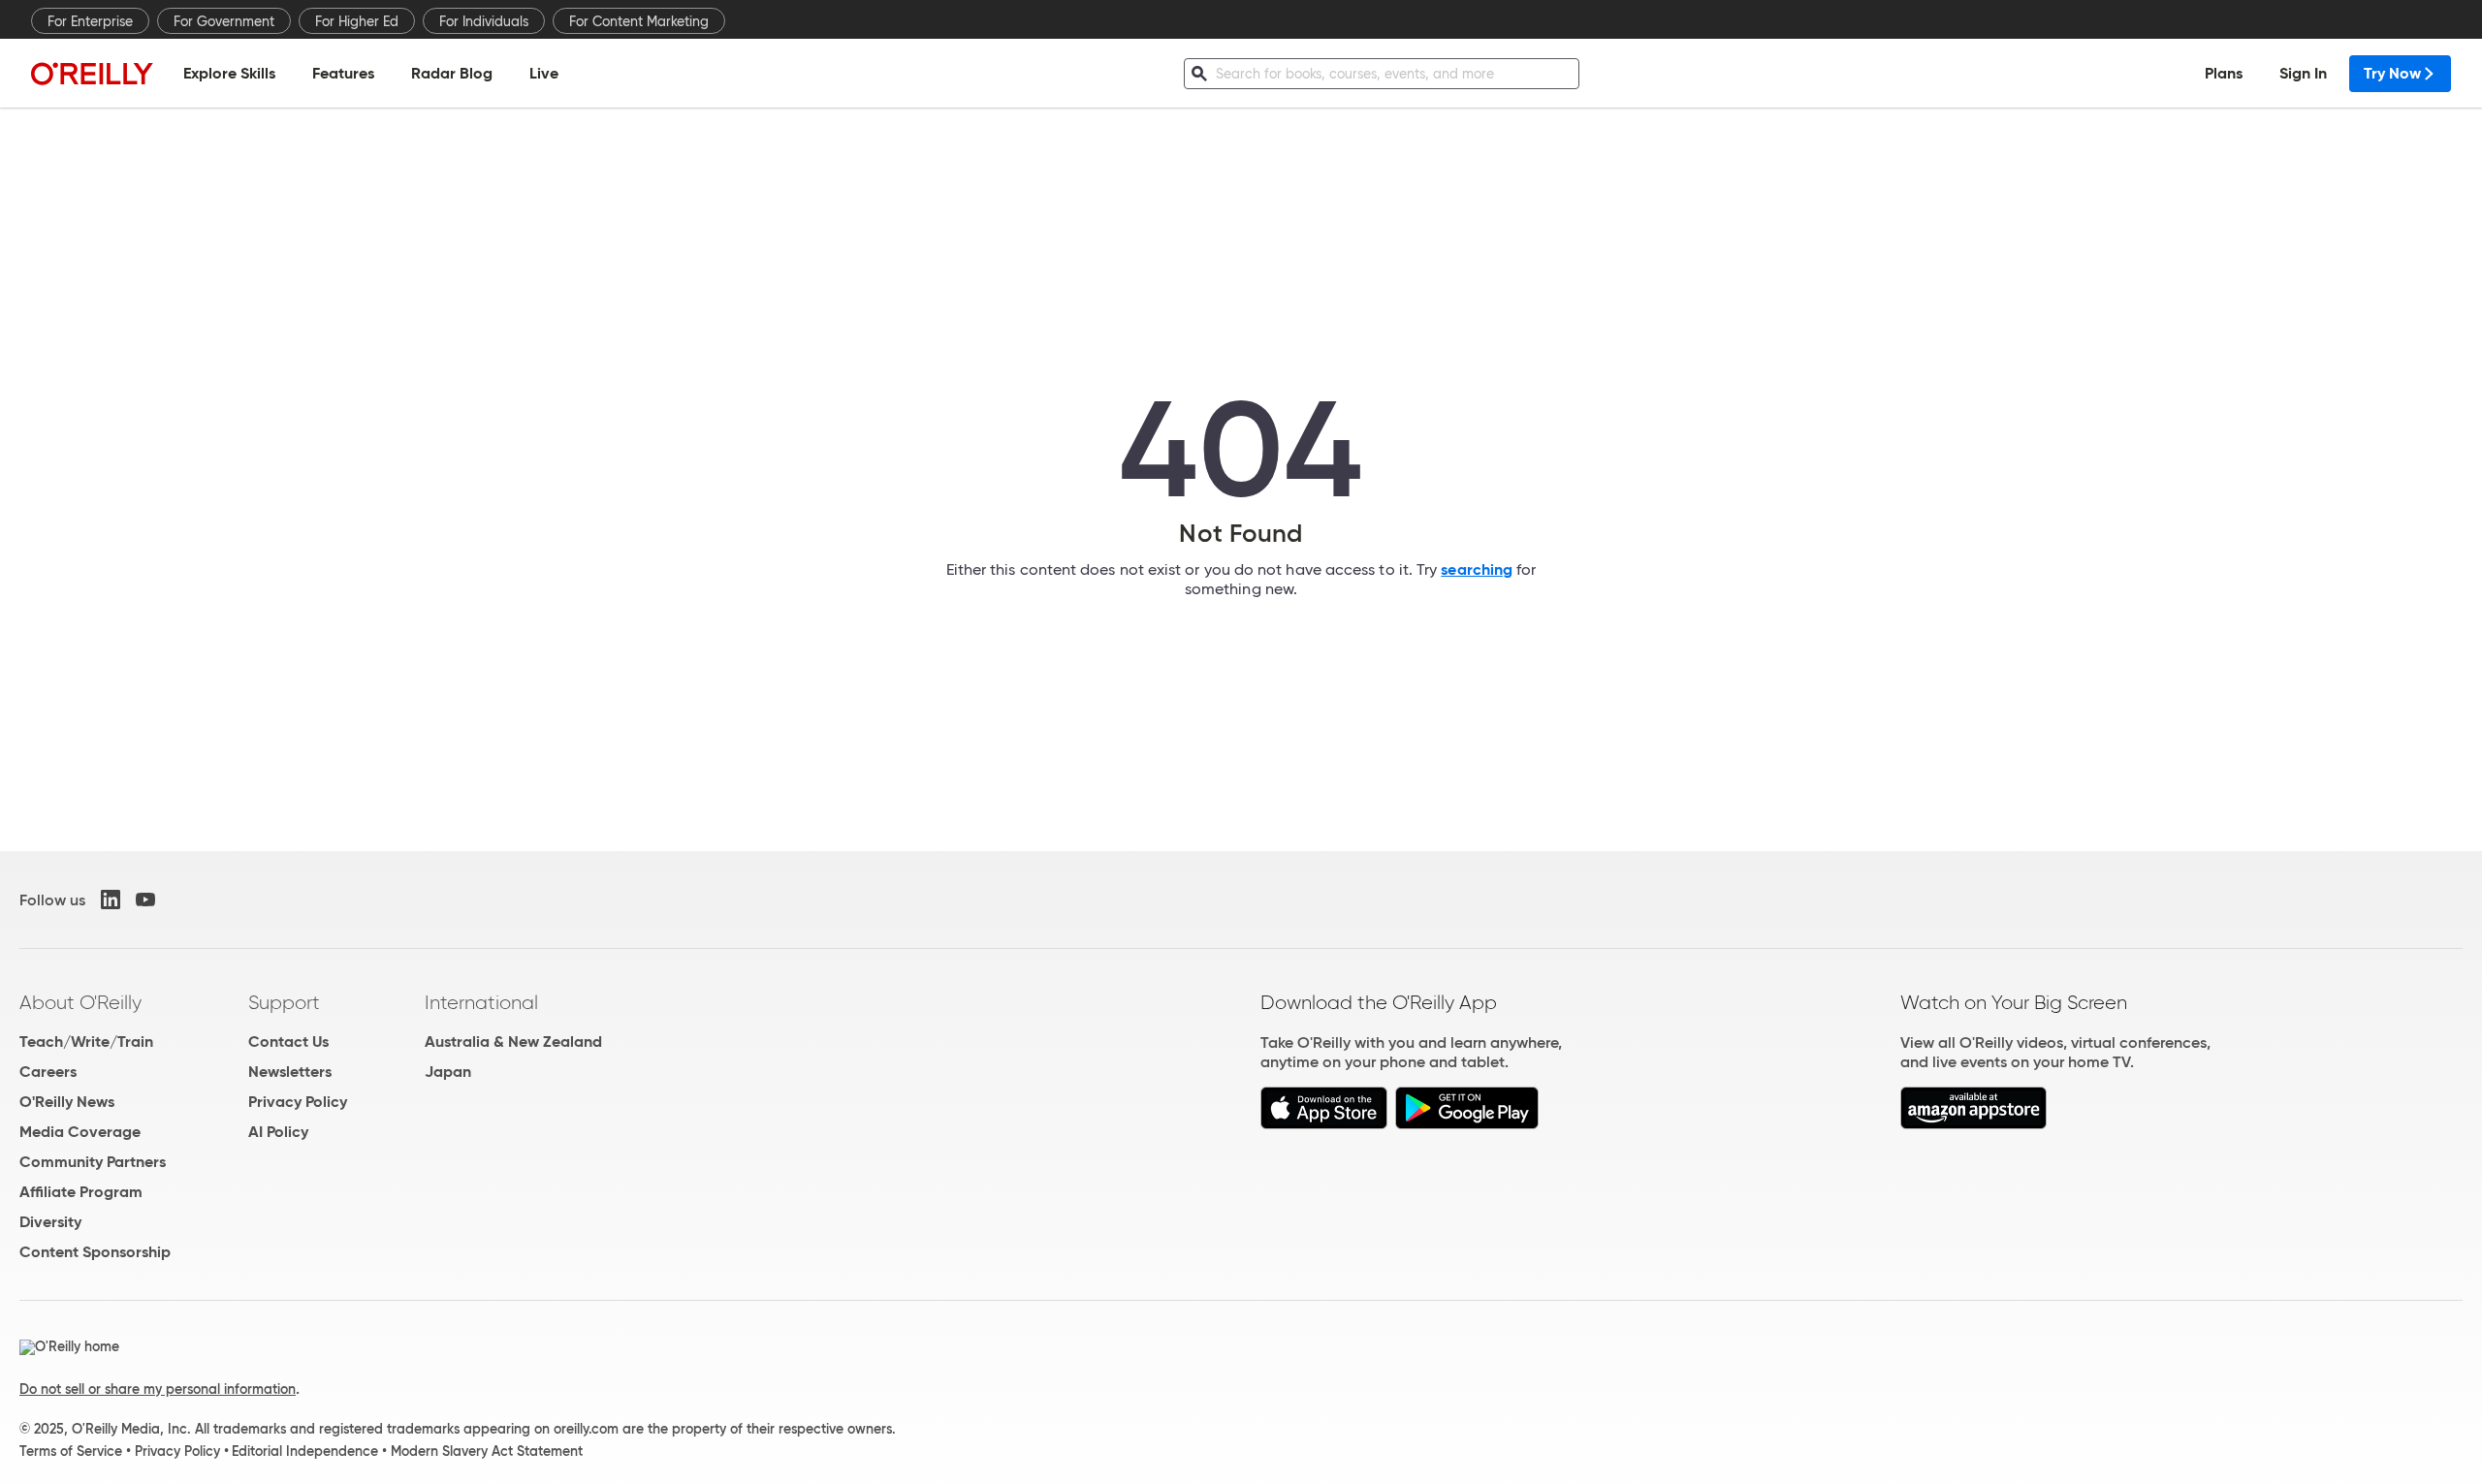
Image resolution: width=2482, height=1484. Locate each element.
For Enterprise (90, 21)
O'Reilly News (67, 1102)
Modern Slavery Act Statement (487, 1451)
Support (284, 1002)
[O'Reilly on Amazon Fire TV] (1973, 1124)
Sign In (2303, 73)
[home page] (92, 73)
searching (1477, 569)
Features (343, 73)
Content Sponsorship (95, 1252)
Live (544, 73)
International (481, 1002)
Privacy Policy (298, 1102)
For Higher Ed (357, 21)
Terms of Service (71, 1451)
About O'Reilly (80, 1002)
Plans (2224, 73)
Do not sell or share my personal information (158, 1389)
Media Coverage (80, 1132)
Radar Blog (452, 73)
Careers (48, 1072)
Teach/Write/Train (86, 1042)
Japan (448, 1072)
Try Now (2392, 73)
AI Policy (278, 1132)
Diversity (50, 1222)
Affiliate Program (81, 1192)
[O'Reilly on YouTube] (145, 900)
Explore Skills (229, 73)
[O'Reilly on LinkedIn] (111, 900)
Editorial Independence (305, 1451)
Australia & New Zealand (513, 1042)
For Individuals (484, 21)
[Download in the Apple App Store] (1324, 1124)
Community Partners (93, 1162)
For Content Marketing (639, 21)
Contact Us (288, 1042)
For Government (224, 21)
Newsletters (290, 1072)
